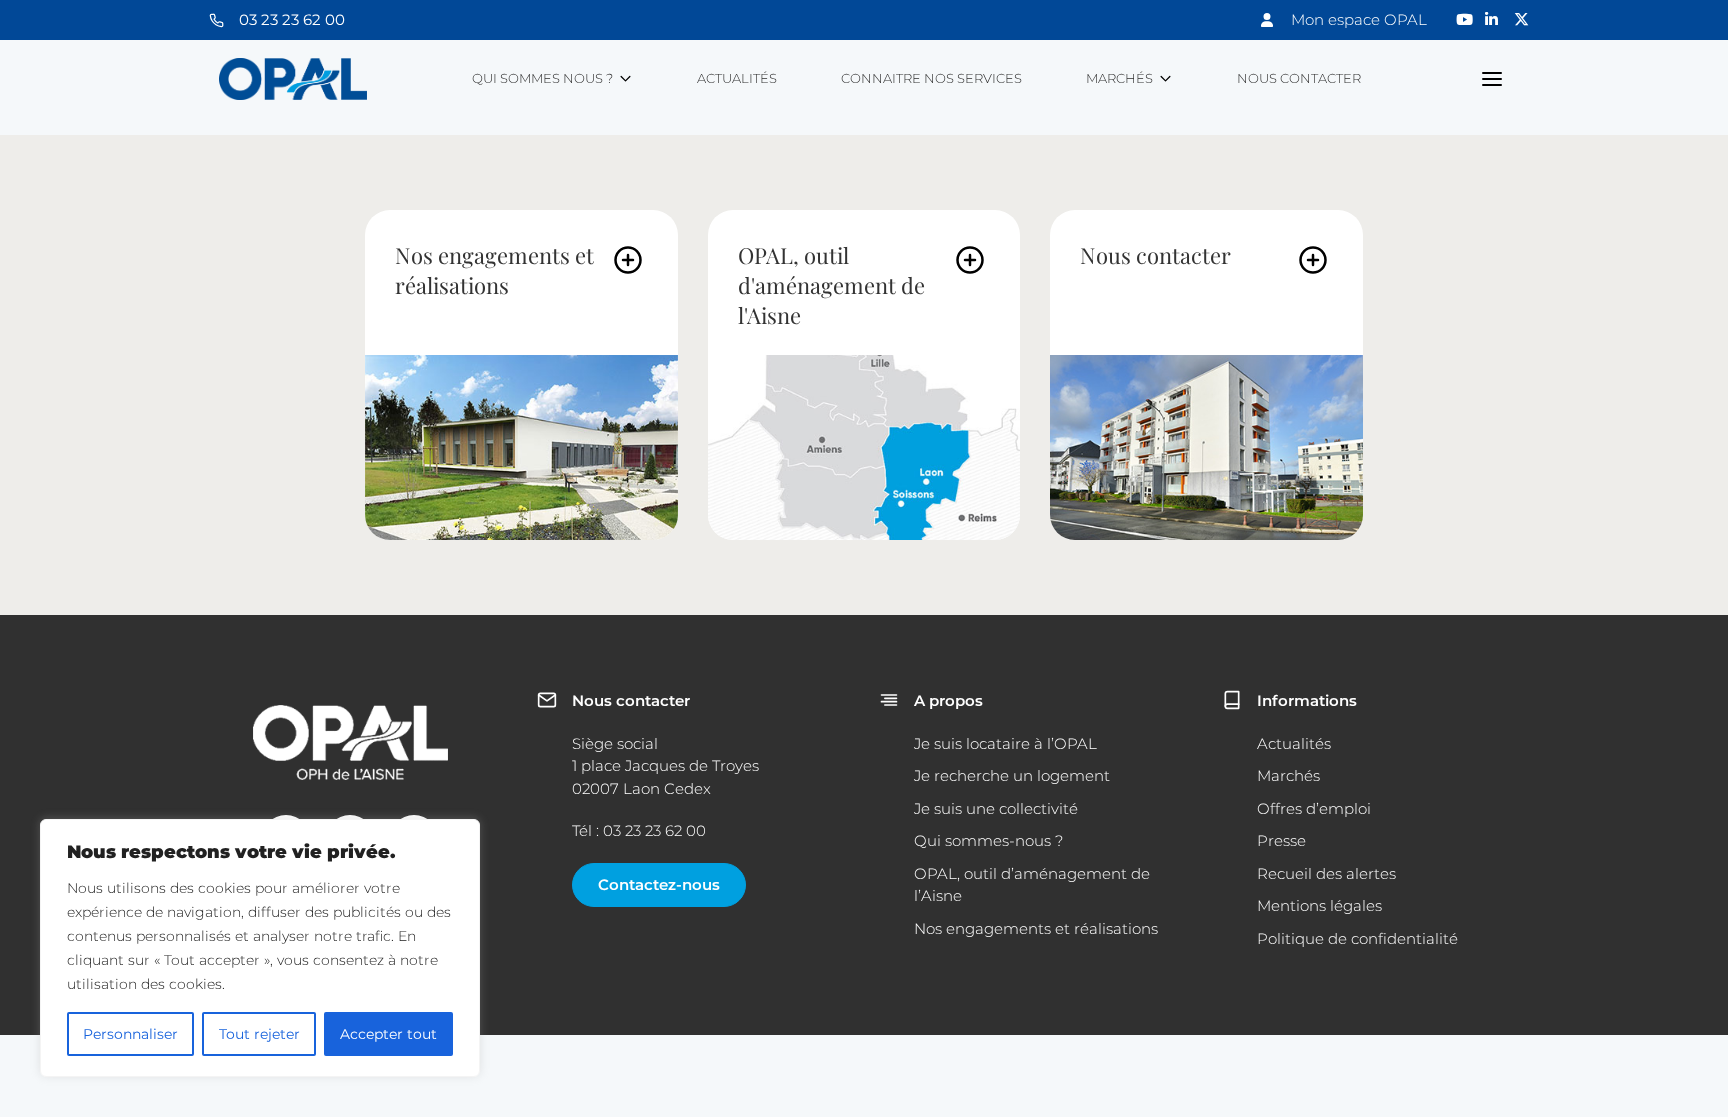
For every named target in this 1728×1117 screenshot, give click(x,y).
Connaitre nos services (931, 78)
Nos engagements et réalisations (494, 270)
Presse (1281, 840)
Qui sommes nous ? (542, 78)
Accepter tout (388, 1034)
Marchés (1119, 78)
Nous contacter (1299, 78)
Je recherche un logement (1012, 775)
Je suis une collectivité (996, 808)
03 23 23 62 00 (292, 19)
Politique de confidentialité (1357, 938)
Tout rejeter (259, 1034)
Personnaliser (130, 1034)
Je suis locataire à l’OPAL (1005, 743)
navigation (1492, 79)
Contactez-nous (659, 884)
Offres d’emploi (1314, 808)
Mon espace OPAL (1359, 19)
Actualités (737, 78)
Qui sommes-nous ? (988, 840)
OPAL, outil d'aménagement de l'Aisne (831, 285)
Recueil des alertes (1326, 873)
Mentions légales (1319, 905)
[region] (260, 948)
